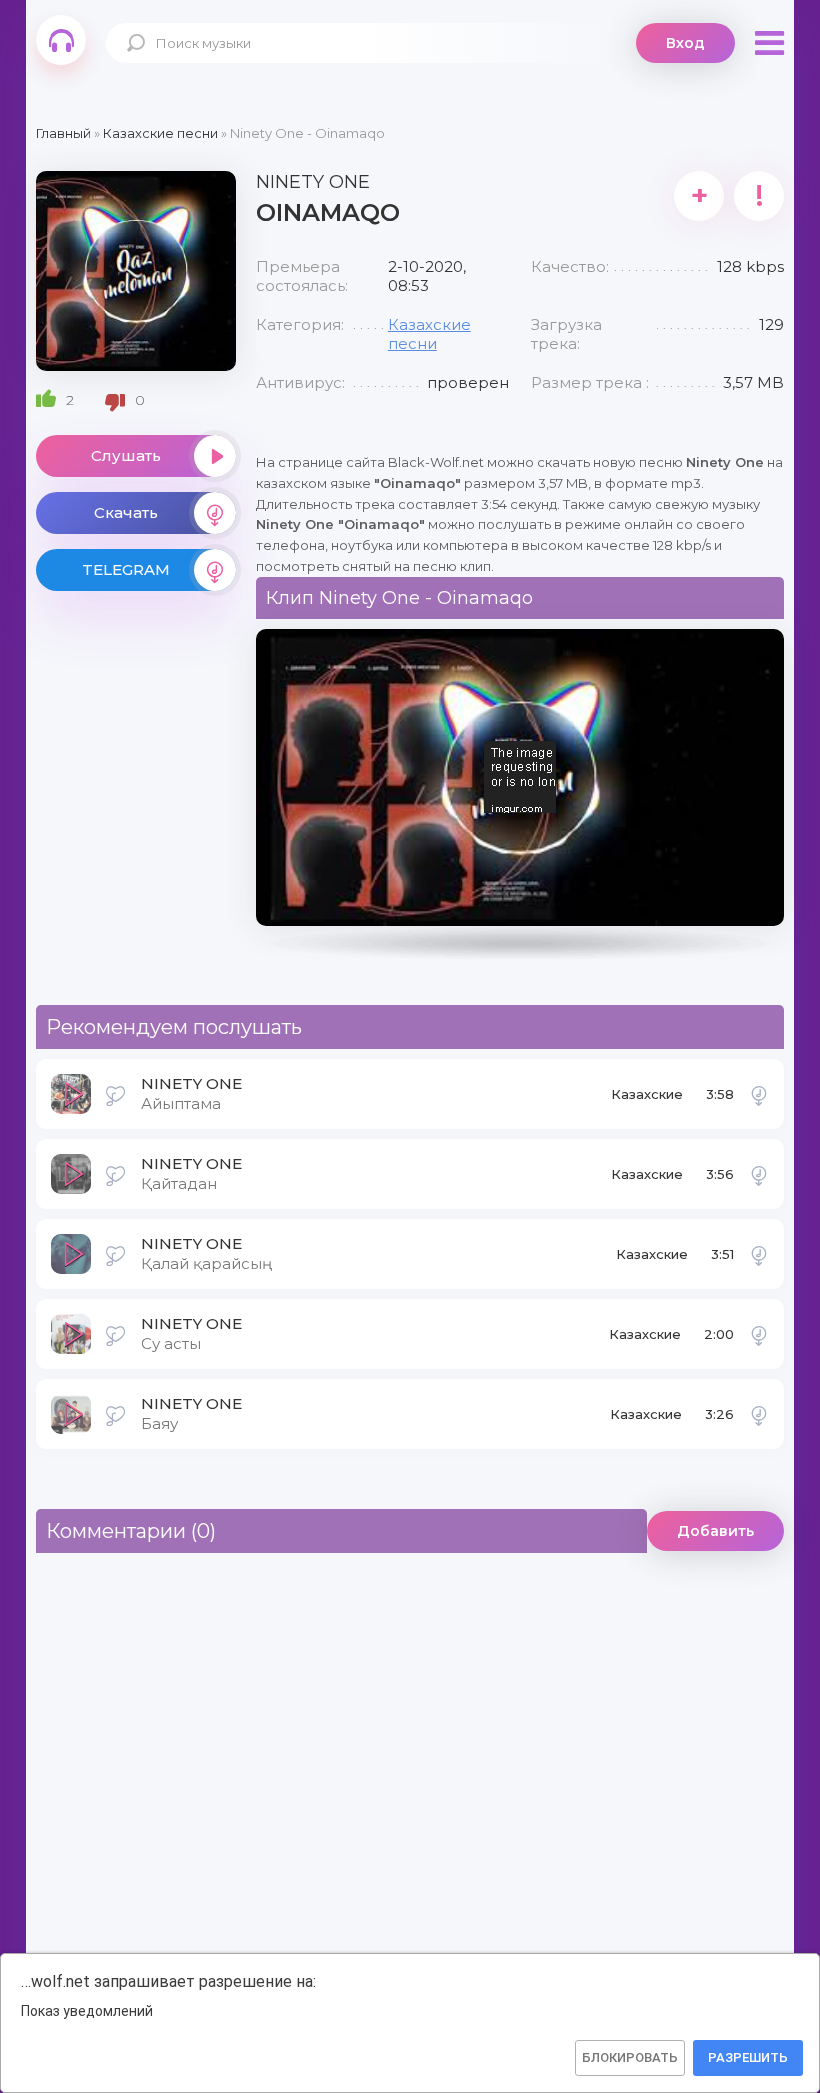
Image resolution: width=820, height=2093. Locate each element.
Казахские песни (429, 334)
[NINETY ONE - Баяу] (759, 1414)
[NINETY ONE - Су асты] (759, 1334)
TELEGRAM (126, 569)
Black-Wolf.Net (61, 40)
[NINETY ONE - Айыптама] (759, 1094)
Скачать (126, 512)
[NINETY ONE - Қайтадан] (759, 1174)
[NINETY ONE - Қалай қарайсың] (759, 1254)
